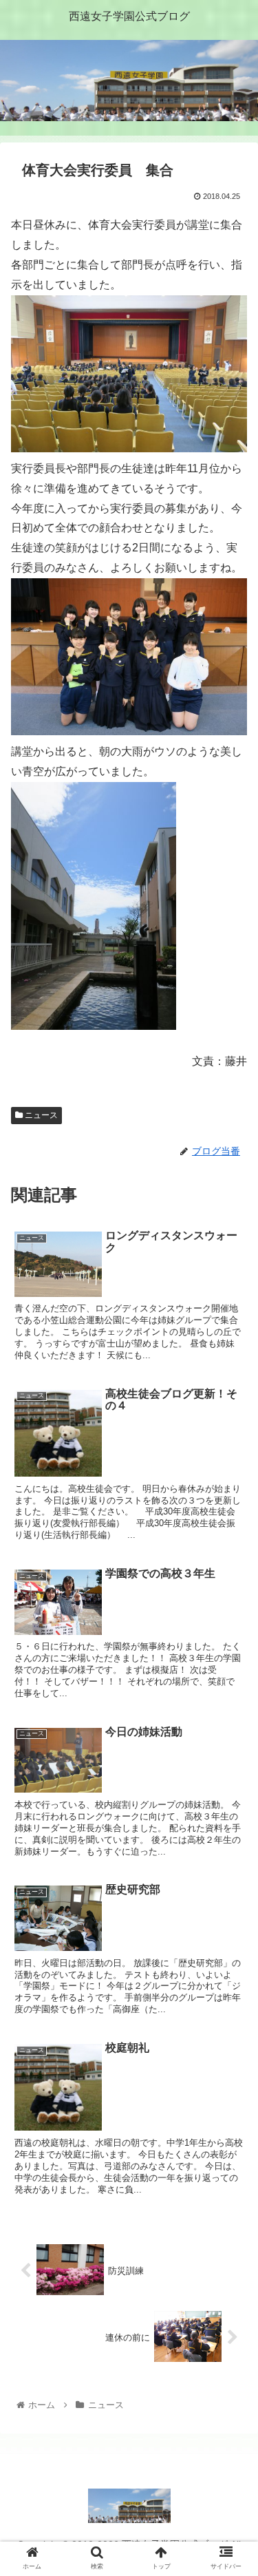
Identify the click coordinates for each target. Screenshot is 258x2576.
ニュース (40, 1115)
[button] (231, 1671)
